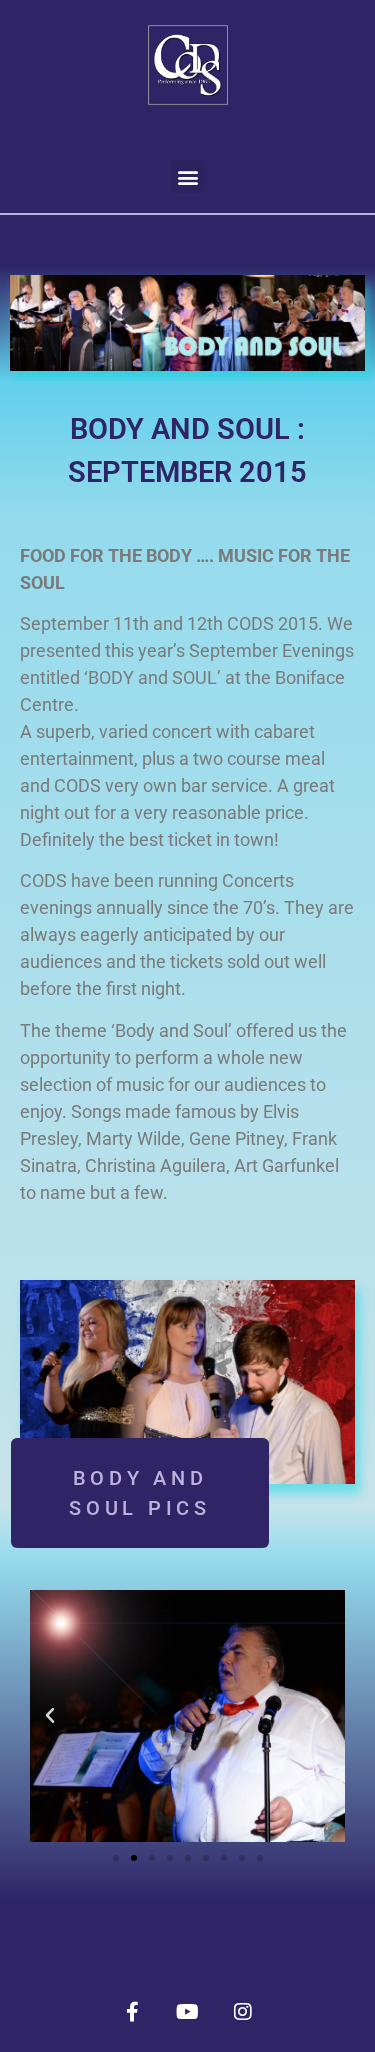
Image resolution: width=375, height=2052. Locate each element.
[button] (187, 176)
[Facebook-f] (133, 2012)
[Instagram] (243, 2012)
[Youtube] (188, 2012)
